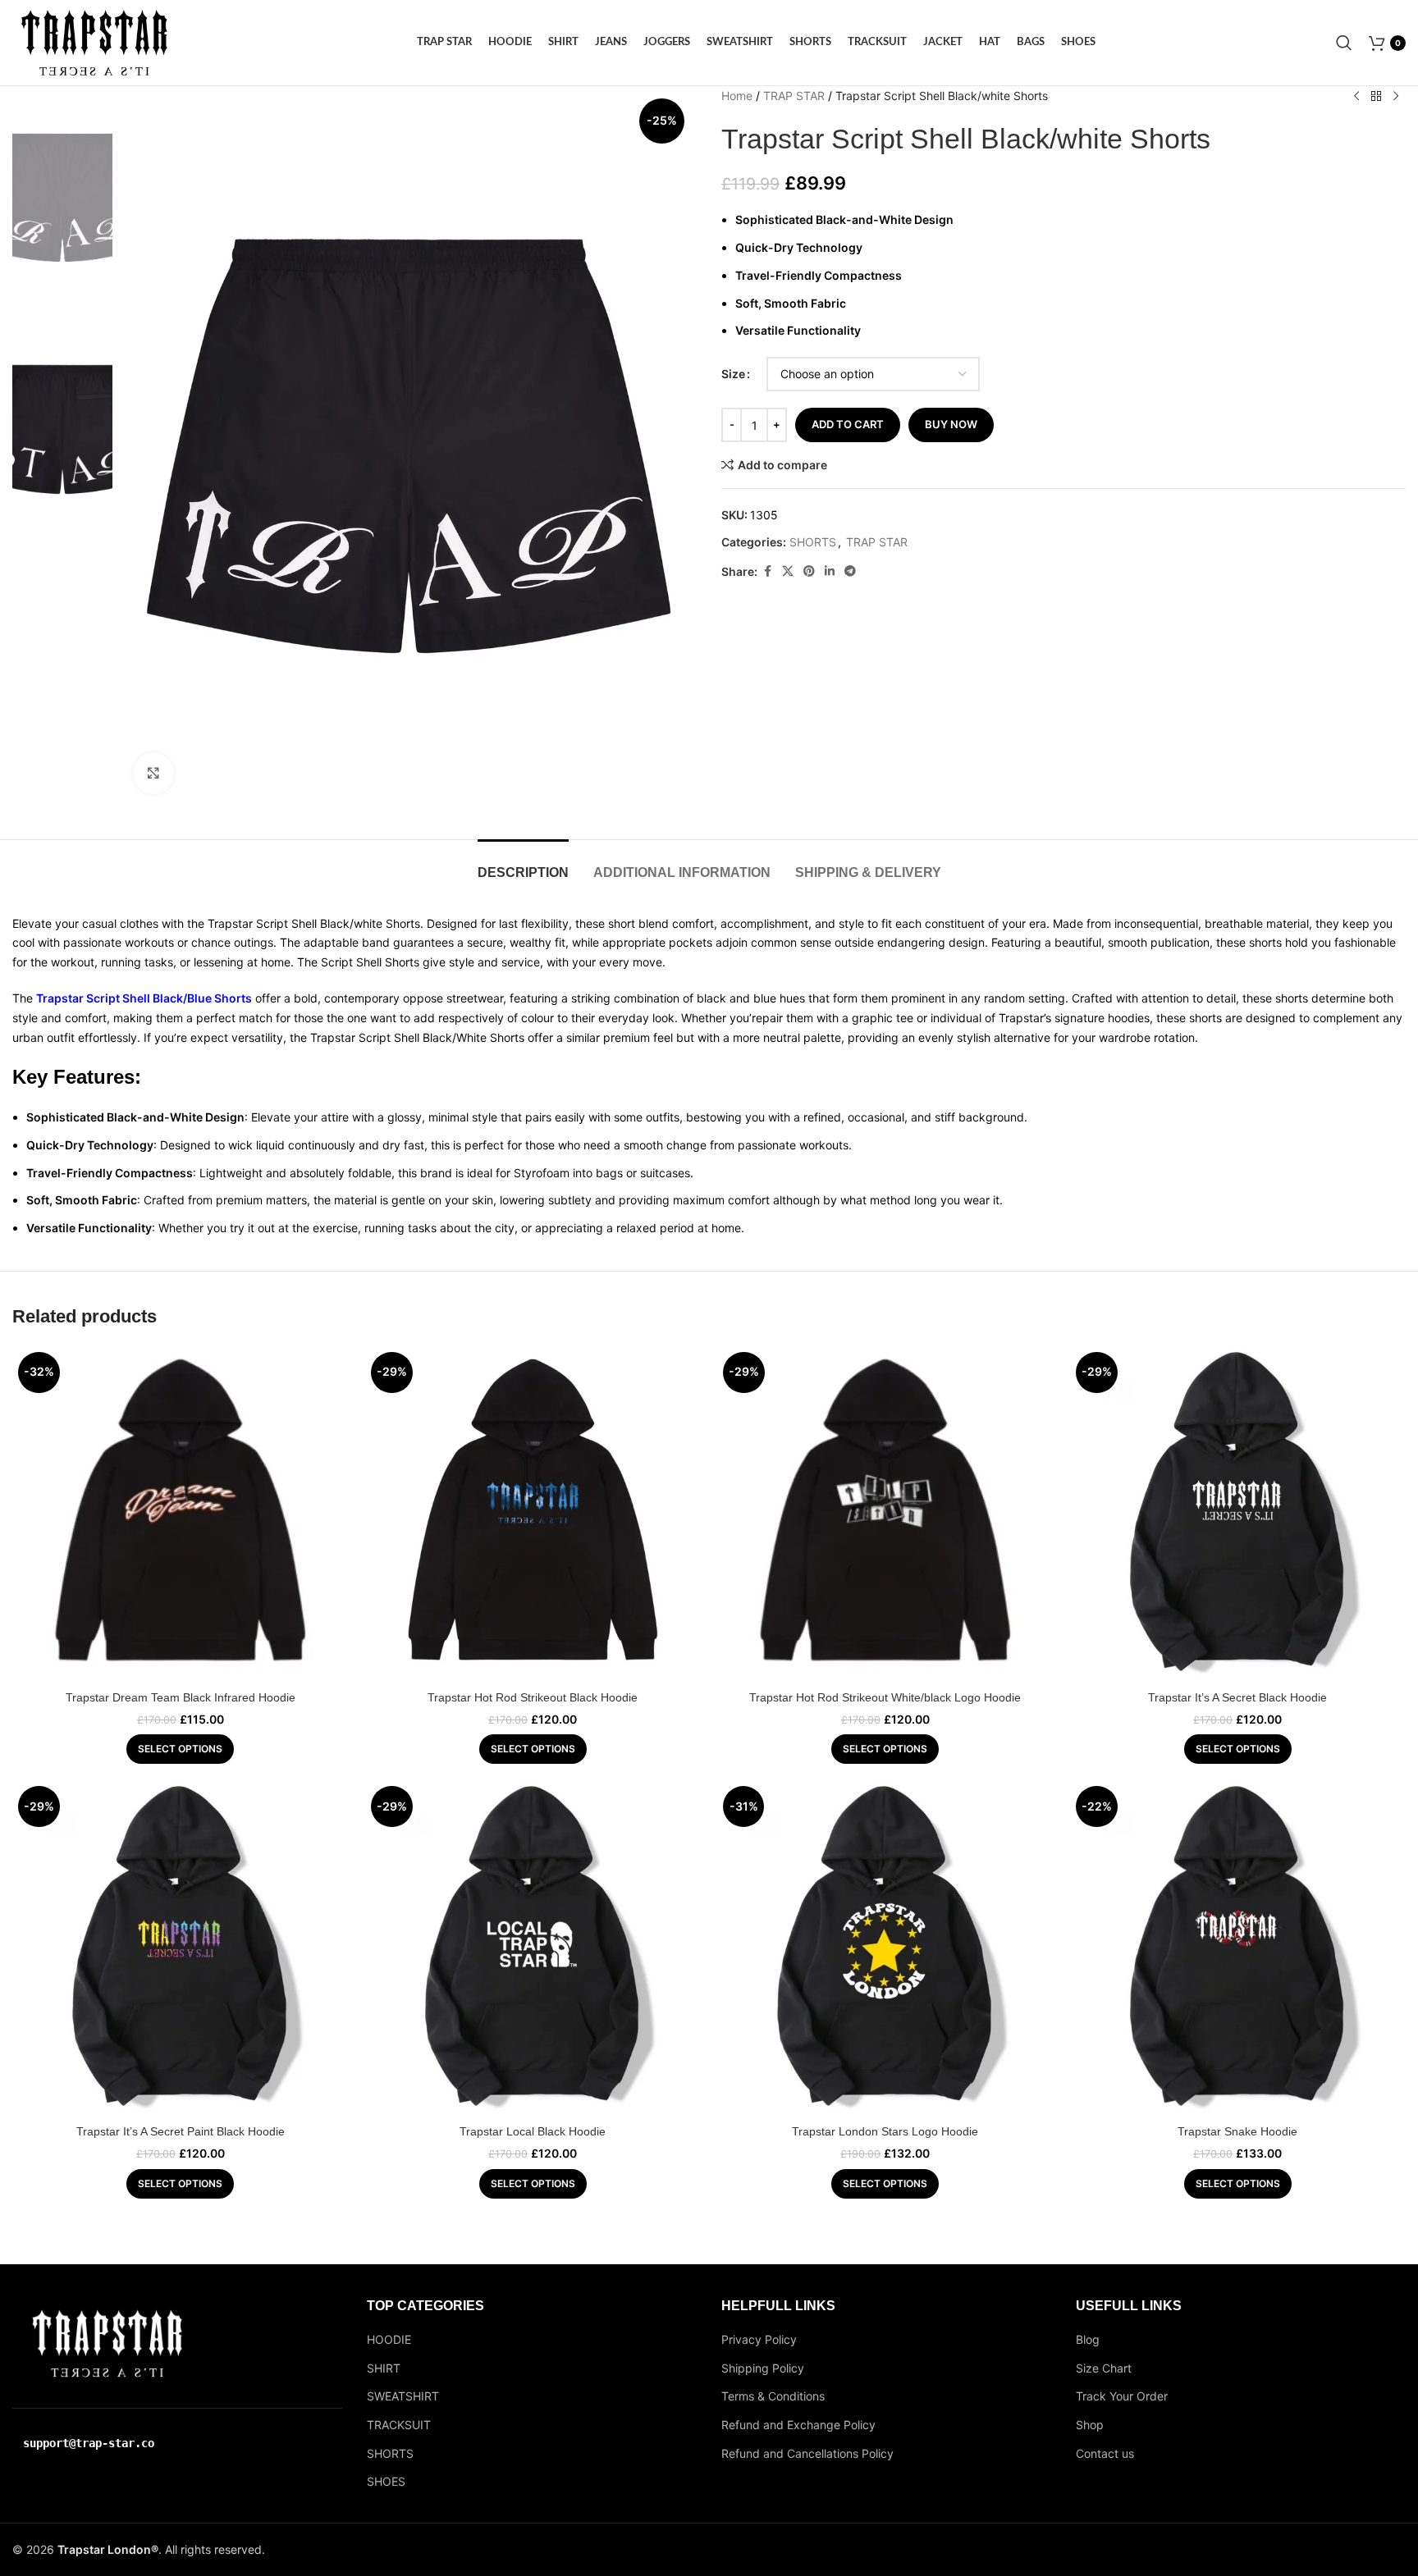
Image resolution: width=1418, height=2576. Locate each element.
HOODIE (389, 2339)
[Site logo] (94, 41)
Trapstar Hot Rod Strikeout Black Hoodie (533, 1697)
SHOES (386, 2481)
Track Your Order (1122, 2396)
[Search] (1344, 43)
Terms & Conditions (773, 2396)
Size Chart (1104, 2368)
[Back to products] (1376, 96)
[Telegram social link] (850, 571)
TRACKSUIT (399, 2425)
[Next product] (1396, 96)
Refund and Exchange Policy (798, 2425)
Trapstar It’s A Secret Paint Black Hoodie (181, 2131)
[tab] (523, 864)
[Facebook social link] (767, 571)
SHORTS (813, 542)
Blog (1088, 2339)
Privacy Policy (759, 2339)
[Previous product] (1356, 96)
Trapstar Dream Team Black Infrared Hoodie (181, 1697)
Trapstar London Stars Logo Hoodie (885, 2131)
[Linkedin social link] (830, 571)
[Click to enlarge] (153, 773)
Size (733, 374)
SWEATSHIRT (403, 2396)
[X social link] (788, 571)
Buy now (951, 424)
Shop (1090, 2425)
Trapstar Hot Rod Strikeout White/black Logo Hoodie (885, 1697)
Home (737, 96)
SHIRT (384, 2368)
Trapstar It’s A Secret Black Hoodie (1237, 1697)
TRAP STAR (794, 96)
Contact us (1105, 2453)
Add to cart (848, 424)
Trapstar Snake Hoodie (1237, 2131)
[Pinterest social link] (809, 571)
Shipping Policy (763, 2368)
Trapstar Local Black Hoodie (533, 2131)
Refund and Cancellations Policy (807, 2453)
